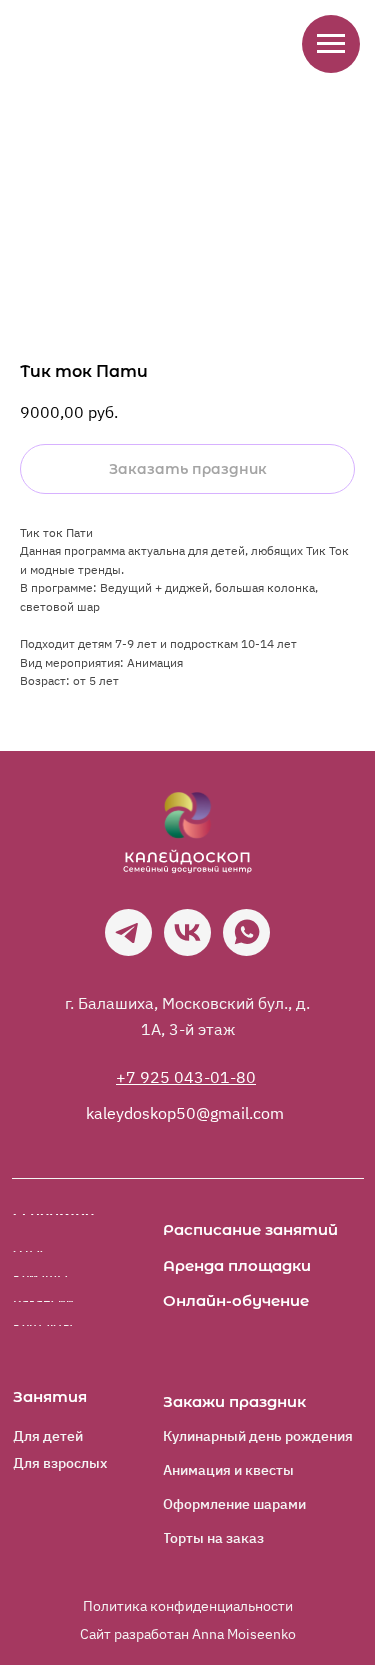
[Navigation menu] (331, 44)
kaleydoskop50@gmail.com (185, 1113)
